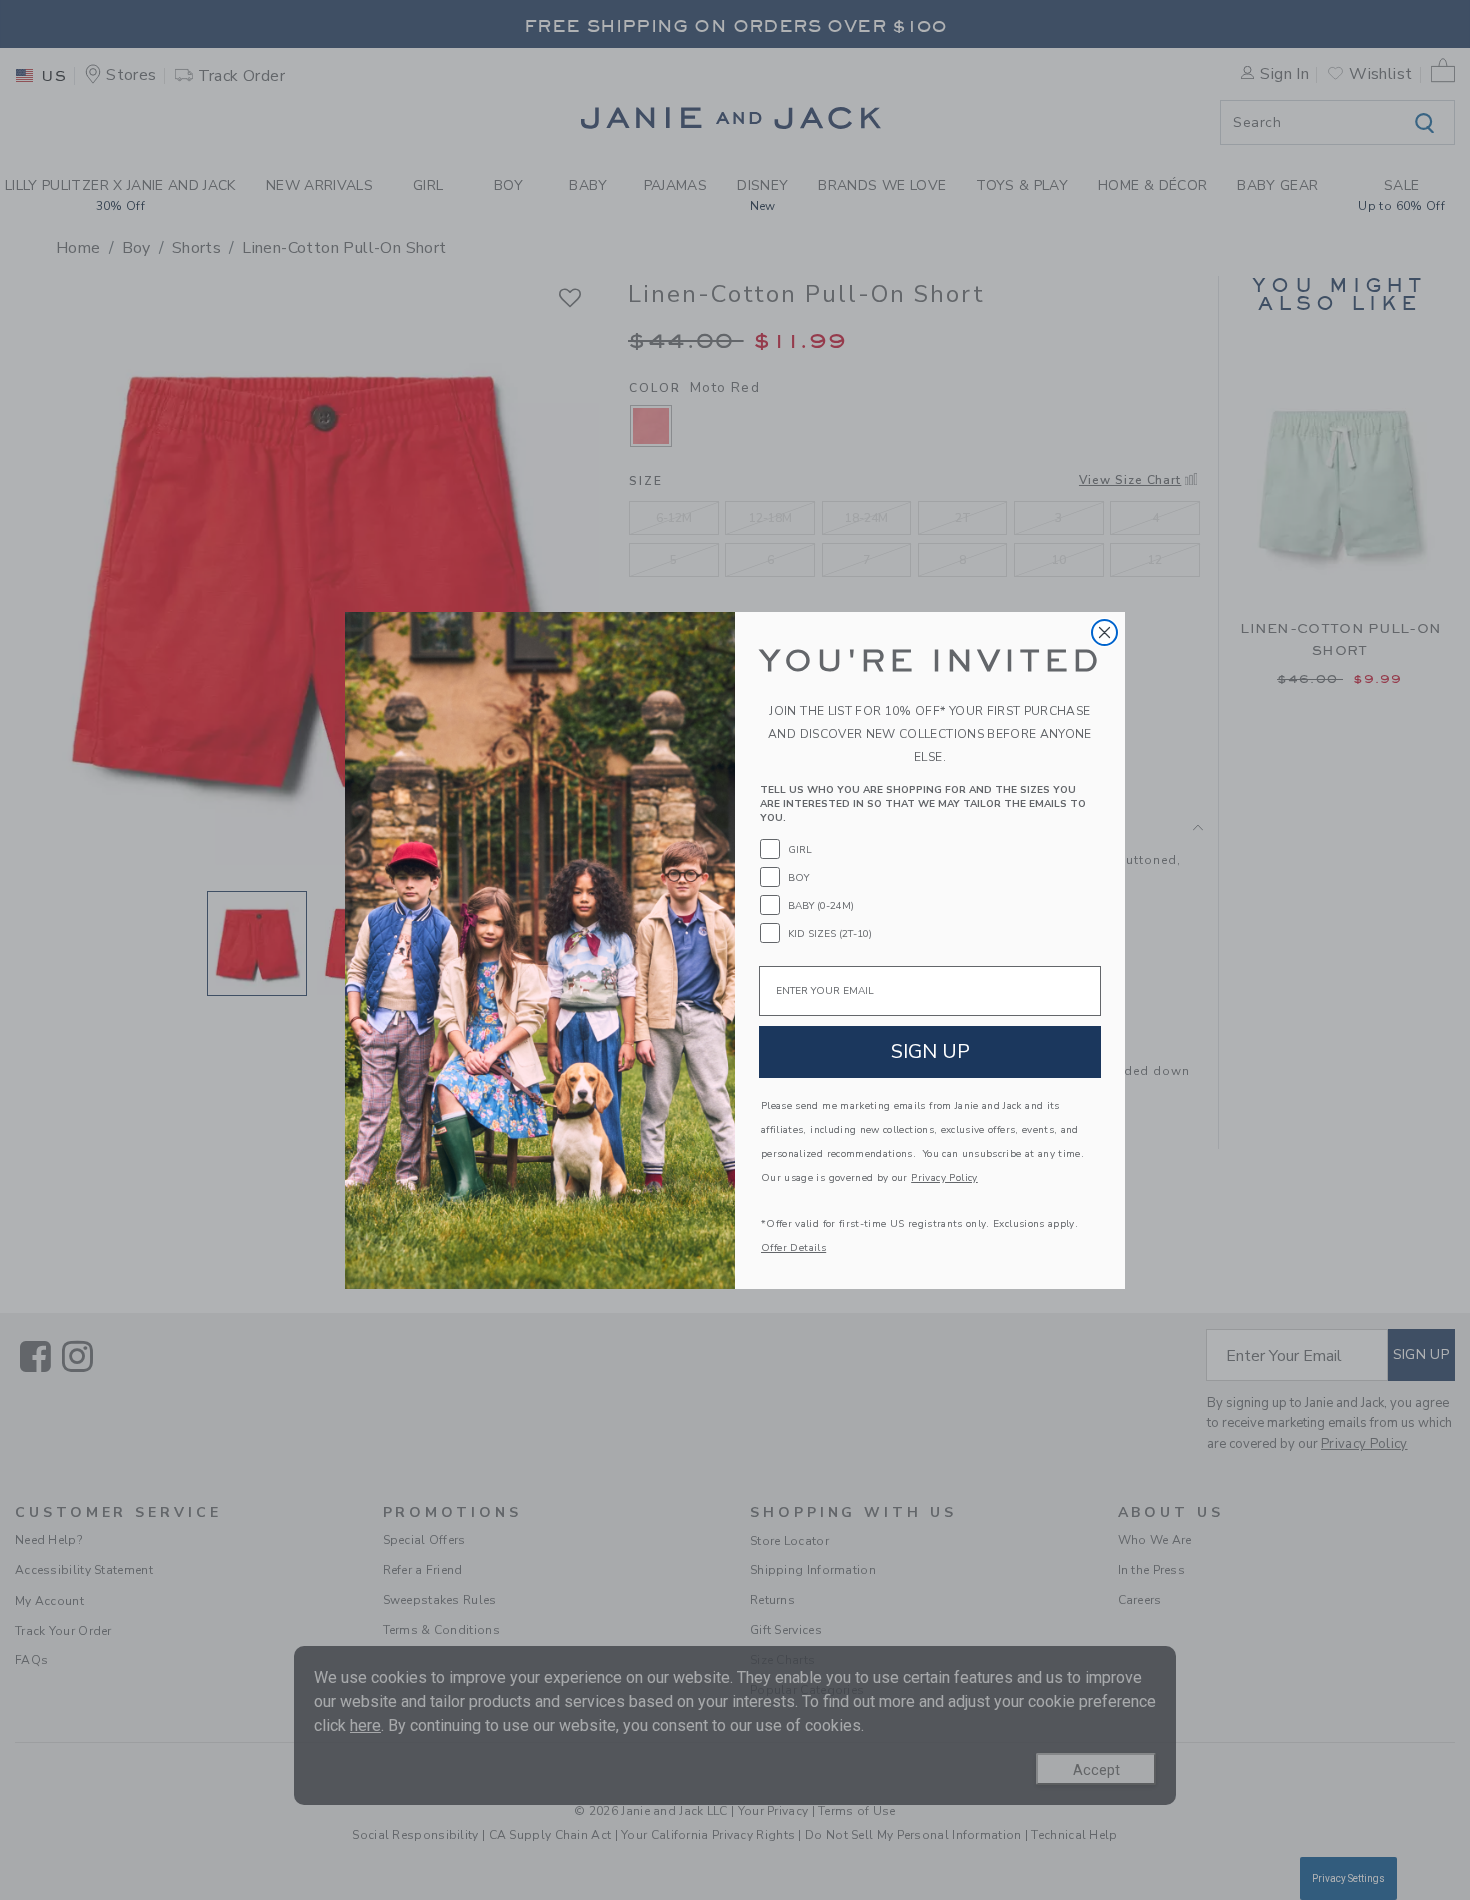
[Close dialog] (1104, 632)
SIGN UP (930, 1051)
